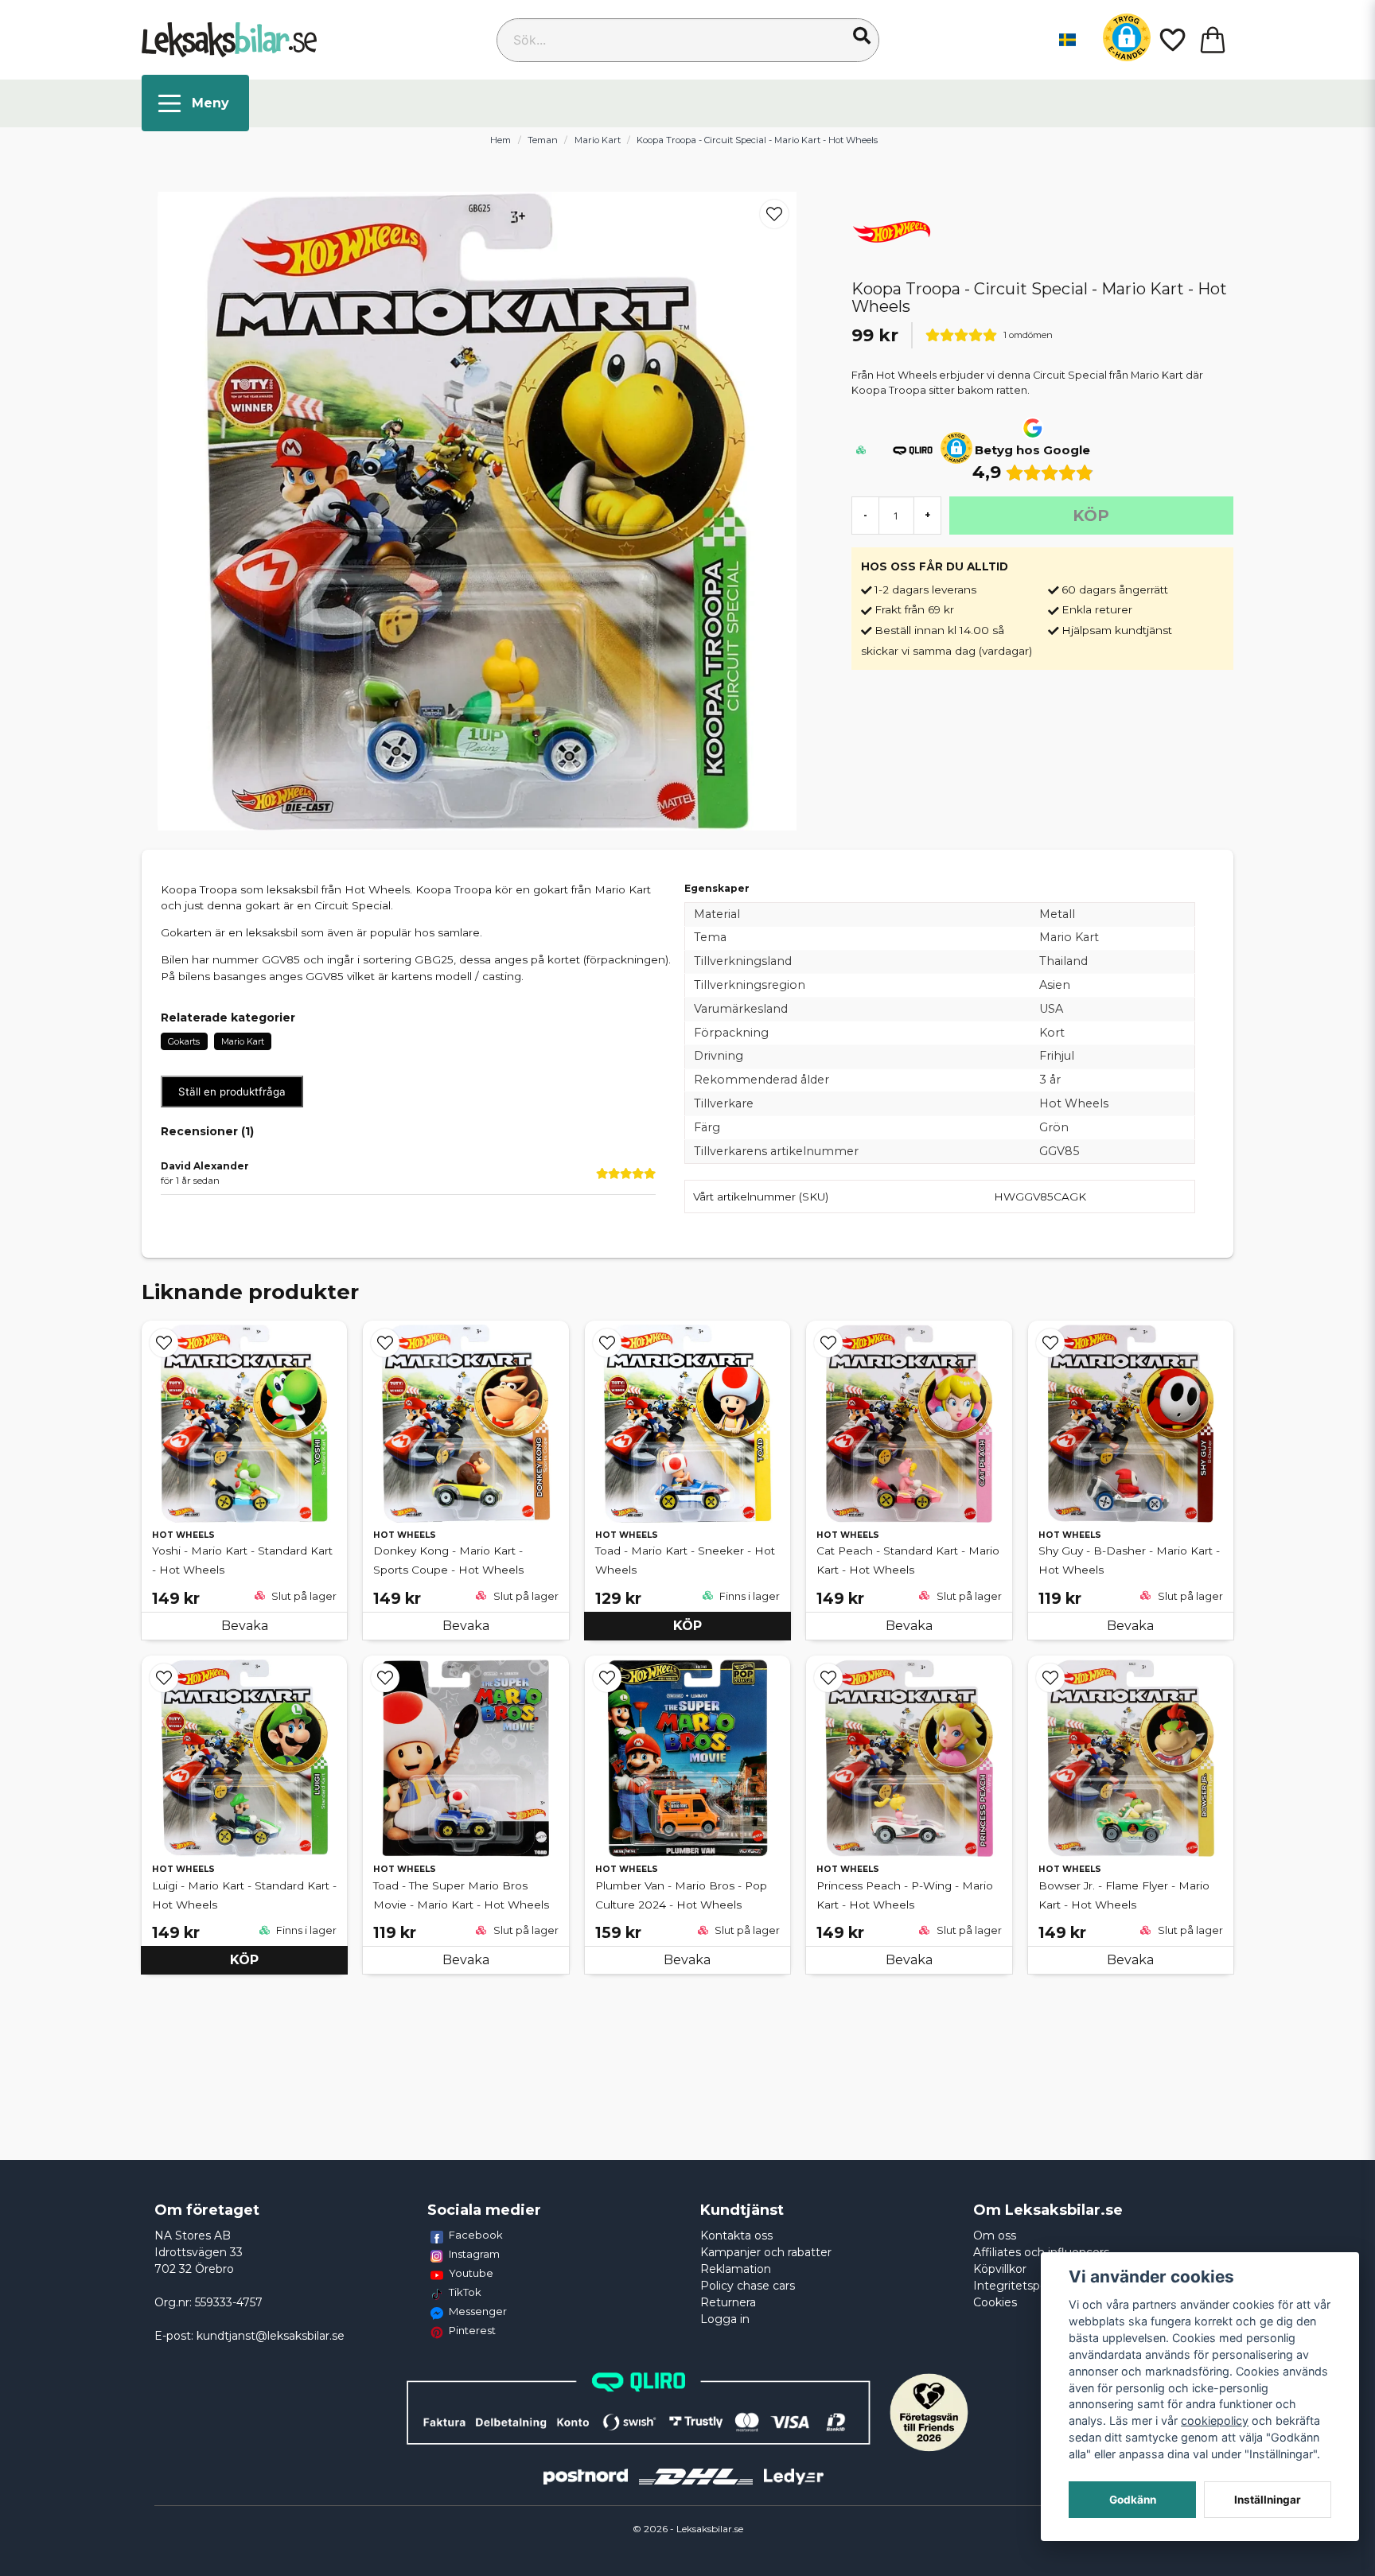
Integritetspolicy (1019, 2286)
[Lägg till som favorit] (1171, 40)
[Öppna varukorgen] (1213, 40)
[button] (862, 36)
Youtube (471, 2273)
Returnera (728, 2302)
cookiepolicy (1215, 2420)
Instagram (474, 2254)
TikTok (465, 2292)
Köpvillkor (1000, 2269)
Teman (543, 140)
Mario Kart (598, 140)
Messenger (478, 2311)
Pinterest (472, 2330)
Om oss (995, 2236)
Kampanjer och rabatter (766, 2252)
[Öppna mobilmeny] (195, 103)
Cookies (995, 2302)
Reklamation (736, 2269)
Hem (501, 140)
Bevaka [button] (245, 1626)
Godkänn (1133, 2500)
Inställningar (1268, 2500)
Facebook (476, 2235)
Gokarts (184, 1041)
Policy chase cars (748, 2286)
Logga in (725, 2319)
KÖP (687, 1626)
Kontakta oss (736, 2236)
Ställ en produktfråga (232, 1091)
